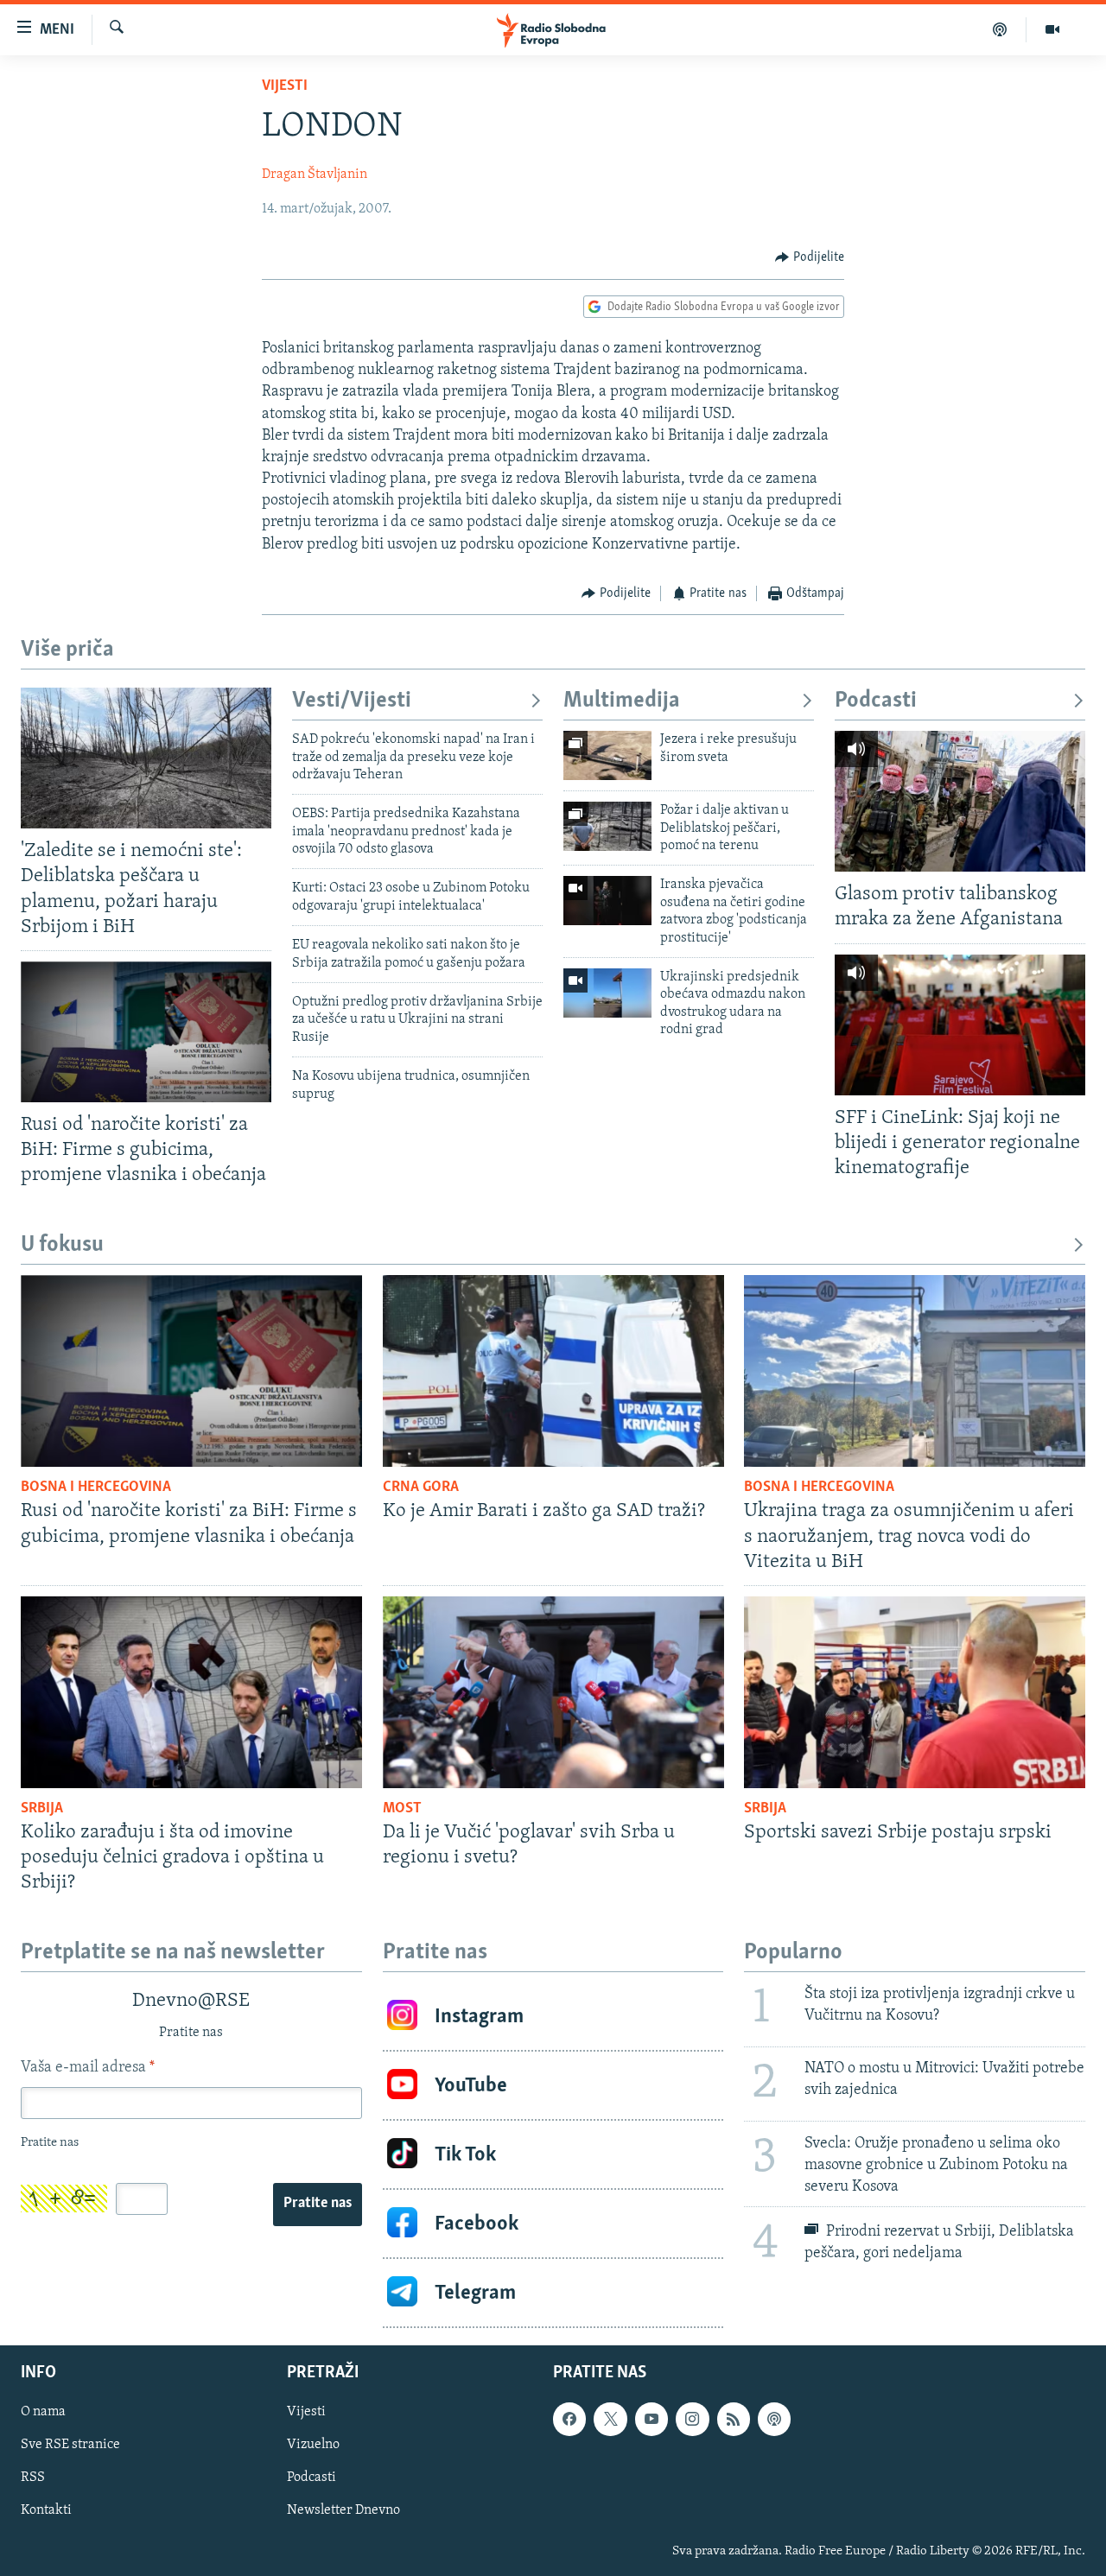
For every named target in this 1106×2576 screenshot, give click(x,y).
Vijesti (285, 86)
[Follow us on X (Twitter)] (610, 2420)
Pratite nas (318, 2204)
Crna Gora (421, 1488)
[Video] (1052, 29)
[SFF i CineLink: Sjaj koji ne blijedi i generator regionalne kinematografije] (960, 1025)
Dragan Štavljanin (315, 174)
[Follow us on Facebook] (569, 2420)
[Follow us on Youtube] (652, 2420)
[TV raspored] (774, 2420)
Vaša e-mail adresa (88, 2068)
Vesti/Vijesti (352, 701)
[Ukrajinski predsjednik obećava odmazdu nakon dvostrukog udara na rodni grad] (607, 993)
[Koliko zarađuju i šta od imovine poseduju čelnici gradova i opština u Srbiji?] (191, 1692)
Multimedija (622, 701)
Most (402, 1809)
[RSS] (734, 2420)
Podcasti (876, 701)
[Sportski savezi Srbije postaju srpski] (915, 1692)
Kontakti (46, 2511)
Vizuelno (313, 2446)
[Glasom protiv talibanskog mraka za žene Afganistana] (960, 801)
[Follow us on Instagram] (692, 2420)
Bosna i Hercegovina (96, 1488)
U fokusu (62, 1245)
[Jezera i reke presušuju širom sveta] (607, 755)
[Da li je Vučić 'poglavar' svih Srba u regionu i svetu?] (553, 1692)
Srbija (42, 1809)
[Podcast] (1000, 29)
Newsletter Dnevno (343, 2511)
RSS (33, 2478)
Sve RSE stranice (70, 2446)
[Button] (810, 257)
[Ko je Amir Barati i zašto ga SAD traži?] (553, 1371)
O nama (43, 2413)
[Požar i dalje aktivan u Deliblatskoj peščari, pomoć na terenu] (607, 826)
